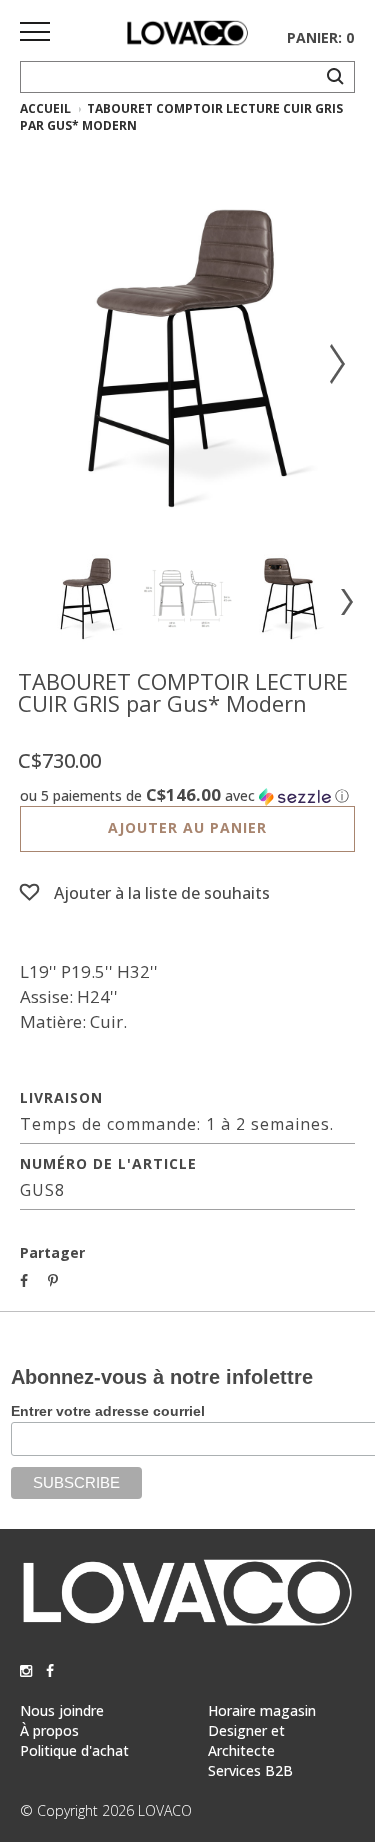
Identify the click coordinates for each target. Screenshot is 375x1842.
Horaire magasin (262, 1710)
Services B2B (250, 1770)
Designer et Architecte (246, 1740)
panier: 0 (320, 37)
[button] (187, 796)
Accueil (45, 108)
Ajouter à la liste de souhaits (162, 893)
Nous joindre (62, 1710)
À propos (49, 1730)
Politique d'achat (74, 1750)
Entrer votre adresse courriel (108, 1411)
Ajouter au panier (187, 827)
